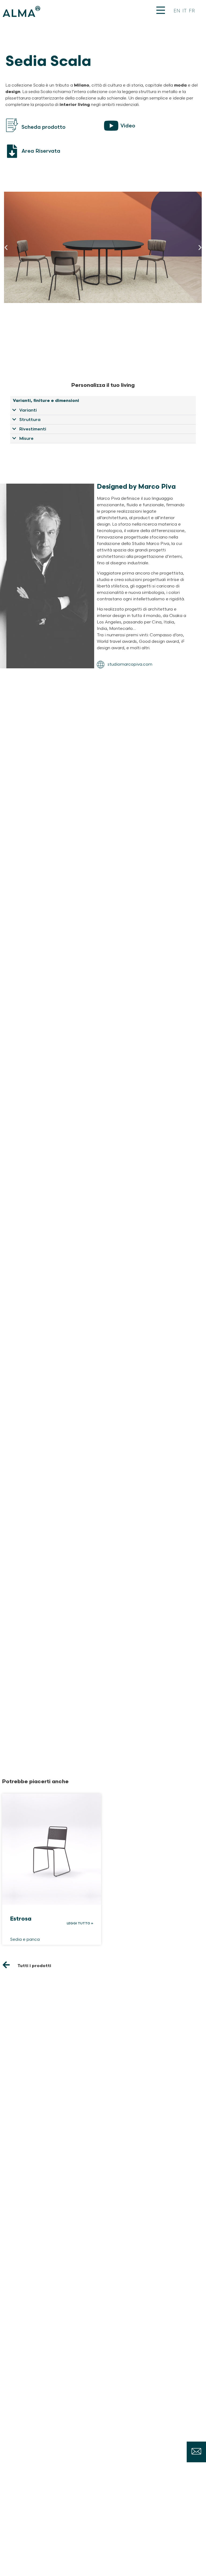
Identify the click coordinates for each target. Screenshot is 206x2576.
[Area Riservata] (12, 151)
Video (128, 126)
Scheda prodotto (43, 127)
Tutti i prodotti (34, 1966)
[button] (6, 247)
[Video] (111, 126)
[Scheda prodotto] (12, 126)
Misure (26, 439)
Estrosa (21, 1919)
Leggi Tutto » (80, 1923)
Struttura (30, 420)
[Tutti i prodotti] (6, 1965)
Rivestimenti (33, 429)
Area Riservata (41, 151)
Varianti (28, 410)
